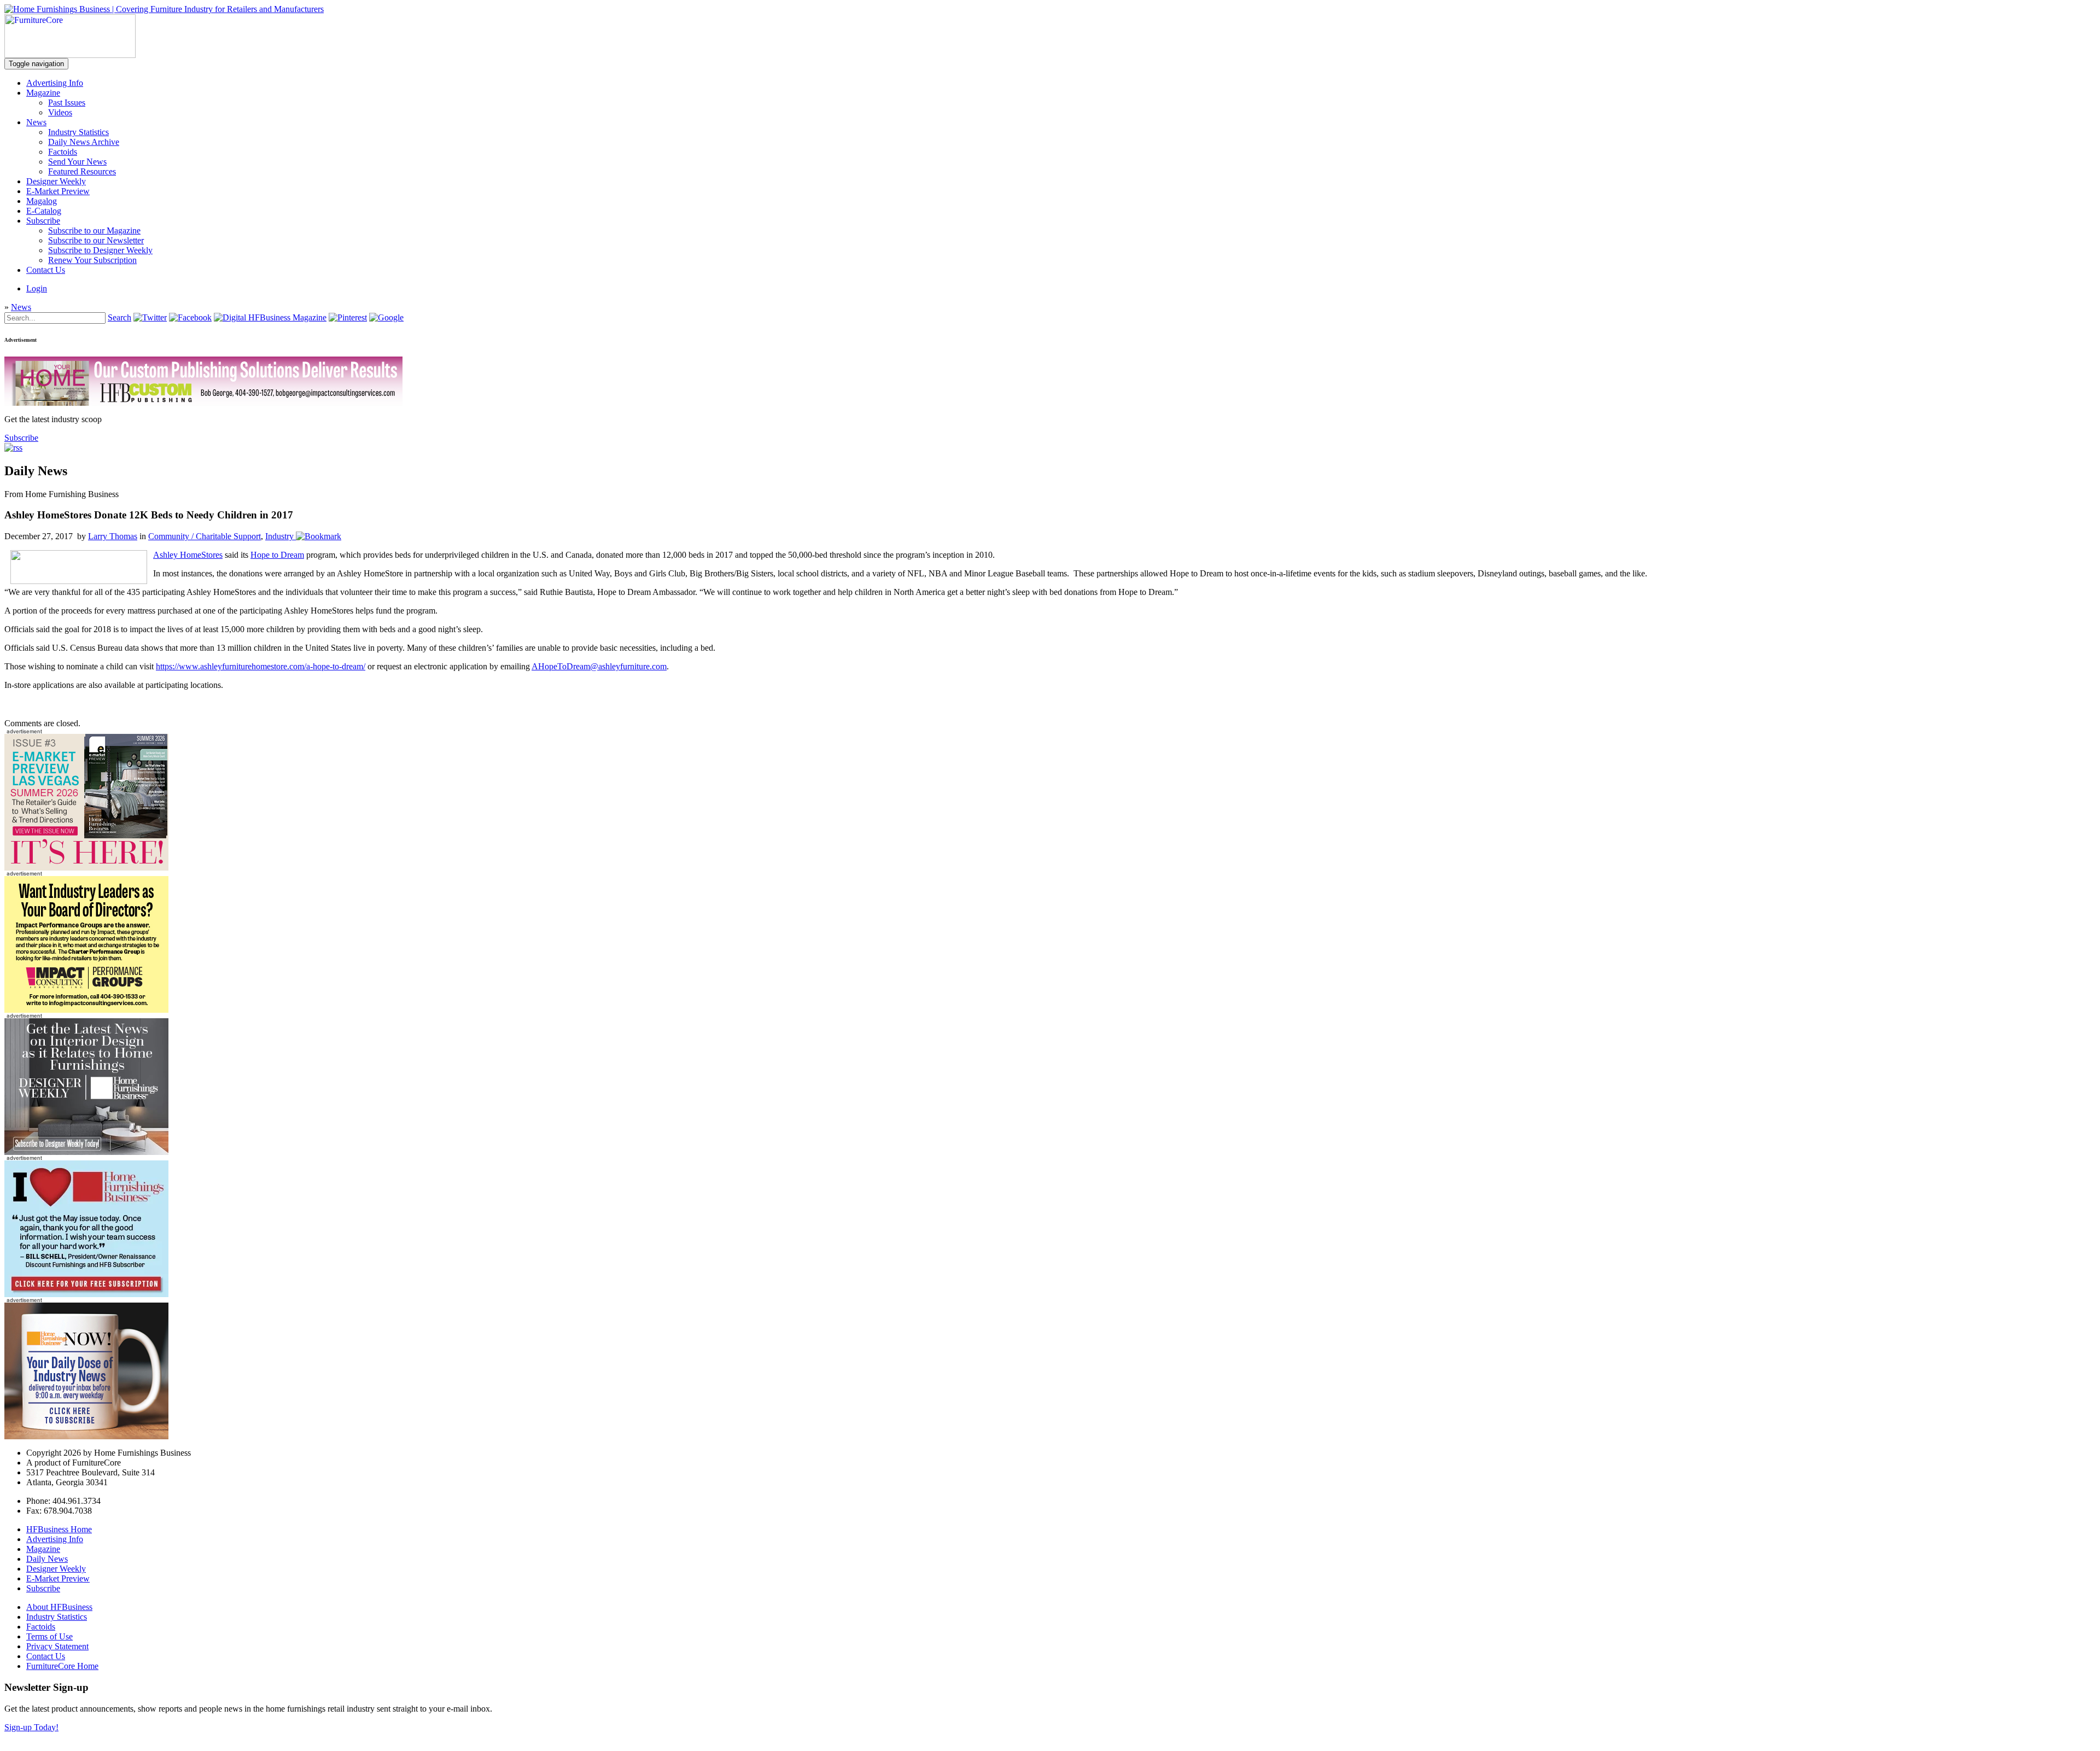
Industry (279, 536)
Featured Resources (82, 171)
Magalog (42, 201)
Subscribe (43, 221)
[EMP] (86, 868)
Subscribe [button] (21, 438)
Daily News (47, 1559)
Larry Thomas (113, 536)
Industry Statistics (78, 132)
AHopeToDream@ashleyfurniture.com (599, 666)
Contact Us (46, 270)
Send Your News (77, 162)
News (36, 122)
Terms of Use (49, 1636)
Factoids (63, 152)
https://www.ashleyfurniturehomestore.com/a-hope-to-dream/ (261, 666)
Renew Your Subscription (92, 260)
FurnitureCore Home (62, 1666)
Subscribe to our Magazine (94, 230)
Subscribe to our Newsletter (96, 240)
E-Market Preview (58, 191)
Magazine (43, 93)
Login (37, 288)
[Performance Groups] (86, 1010)
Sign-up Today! (31, 1727)
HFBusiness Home (59, 1529)
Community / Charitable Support (205, 536)
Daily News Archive (84, 142)
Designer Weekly (56, 181)
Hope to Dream (277, 555)
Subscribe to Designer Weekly (100, 250)
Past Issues (67, 103)
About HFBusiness (59, 1607)
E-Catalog (44, 211)
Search (119, 317)
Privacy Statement (57, 1646)
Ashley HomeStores (188, 555)
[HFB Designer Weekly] (86, 1152)
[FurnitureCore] (70, 55)
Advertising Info (55, 83)
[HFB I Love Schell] (86, 1294)
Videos (60, 112)
